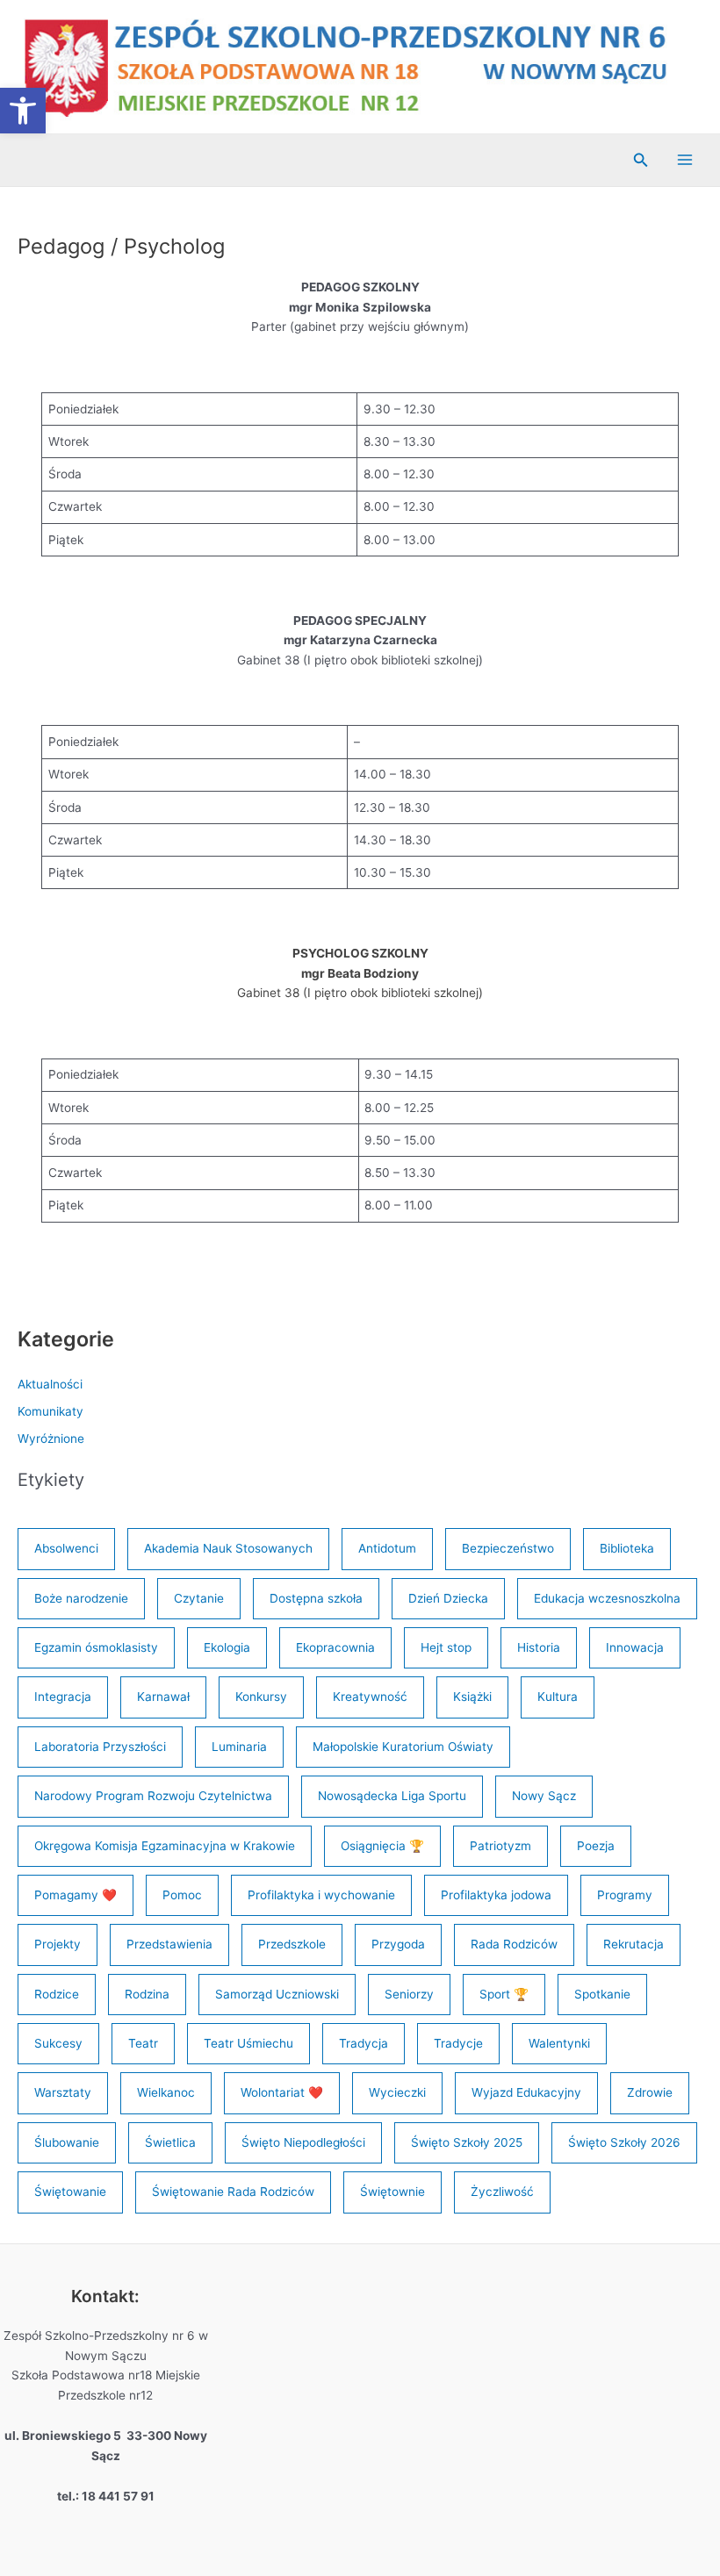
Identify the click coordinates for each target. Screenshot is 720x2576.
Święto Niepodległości (303, 2142)
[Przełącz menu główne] (685, 160)
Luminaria (239, 1747)
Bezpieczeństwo (508, 1548)
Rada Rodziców (514, 1944)
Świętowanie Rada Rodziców (233, 2192)
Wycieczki (397, 2092)
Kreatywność (370, 1697)
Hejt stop (446, 1647)
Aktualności (50, 1384)
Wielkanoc (166, 2092)
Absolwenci (66, 1548)
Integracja (63, 1697)
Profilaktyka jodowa (496, 1895)
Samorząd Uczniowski (277, 1994)
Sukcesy (58, 2043)
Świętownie (392, 2192)
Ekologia (227, 1647)
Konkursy (261, 1697)
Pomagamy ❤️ (76, 1895)
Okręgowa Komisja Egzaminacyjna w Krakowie (165, 1846)
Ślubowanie (67, 2142)
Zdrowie (650, 2092)
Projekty (58, 1944)
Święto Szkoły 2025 (467, 2142)
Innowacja (635, 1647)
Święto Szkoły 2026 (624, 2142)
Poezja (596, 1846)
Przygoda (398, 1944)
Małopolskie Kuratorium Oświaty (403, 1747)
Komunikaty (50, 1411)
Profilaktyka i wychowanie (321, 1895)
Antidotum (387, 1548)
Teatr (143, 2043)
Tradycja (364, 2043)
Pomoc (182, 1895)
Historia (539, 1647)
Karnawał (163, 1697)
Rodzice (57, 1994)
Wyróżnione (51, 1439)
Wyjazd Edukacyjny (526, 2092)
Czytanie (199, 1598)
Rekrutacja (634, 1944)
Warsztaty (63, 2092)
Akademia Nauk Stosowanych (228, 1548)
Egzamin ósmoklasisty (96, 1647)
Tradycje (458, 2043)
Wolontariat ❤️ (282, 2092)
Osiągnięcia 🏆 (382, 1846)
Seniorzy (409, 1994)
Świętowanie (70, 2192)
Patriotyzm (500, 1846)
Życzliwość (502, 2192)
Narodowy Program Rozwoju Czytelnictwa (153, 1796)
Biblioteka (627, 1548)
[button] (23, 111)
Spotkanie (602, 1994)
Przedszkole (292, 1944)
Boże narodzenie (81, 1598)
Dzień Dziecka (448, 1598)
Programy (625, 1895)
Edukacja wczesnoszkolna (607, 1598)
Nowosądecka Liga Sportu (392, 1796)
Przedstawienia (169, 1944)
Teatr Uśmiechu (248, 2043)
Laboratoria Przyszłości (100, 1747)
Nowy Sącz (544, 1796)
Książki (472, 1697)
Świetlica (170, 2142)
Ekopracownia (335, 1647)
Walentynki (559, 2043)
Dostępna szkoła (316, 1598)
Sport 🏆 (504, 1994)
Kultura (558, 1697)
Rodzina (147, 1994)
